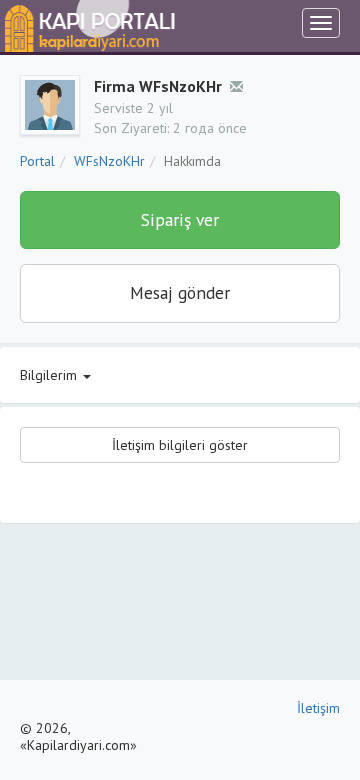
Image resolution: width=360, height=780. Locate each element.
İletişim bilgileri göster (180, 445)
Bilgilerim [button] (50, 375)
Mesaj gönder (180, 292)
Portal (37, 161)
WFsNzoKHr (109, 161)
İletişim (318, 708)
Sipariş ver (180, 219)
